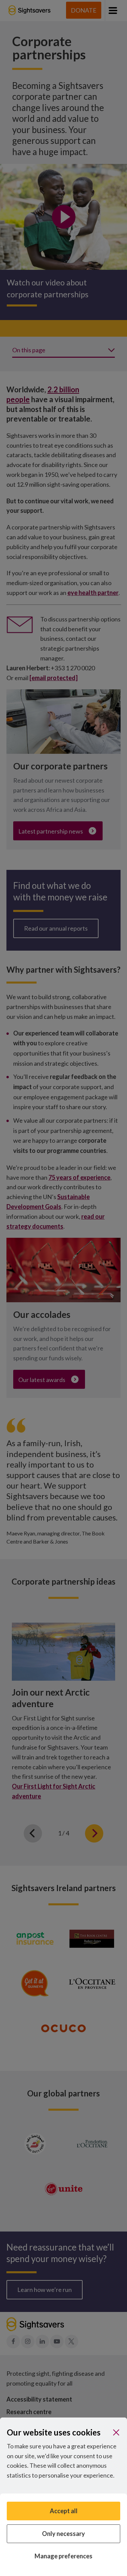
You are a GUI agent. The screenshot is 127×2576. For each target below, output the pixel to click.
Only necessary (63, 2534)
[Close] (116, 2432)
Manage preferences (63, 2556)
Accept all (64, 2511)
